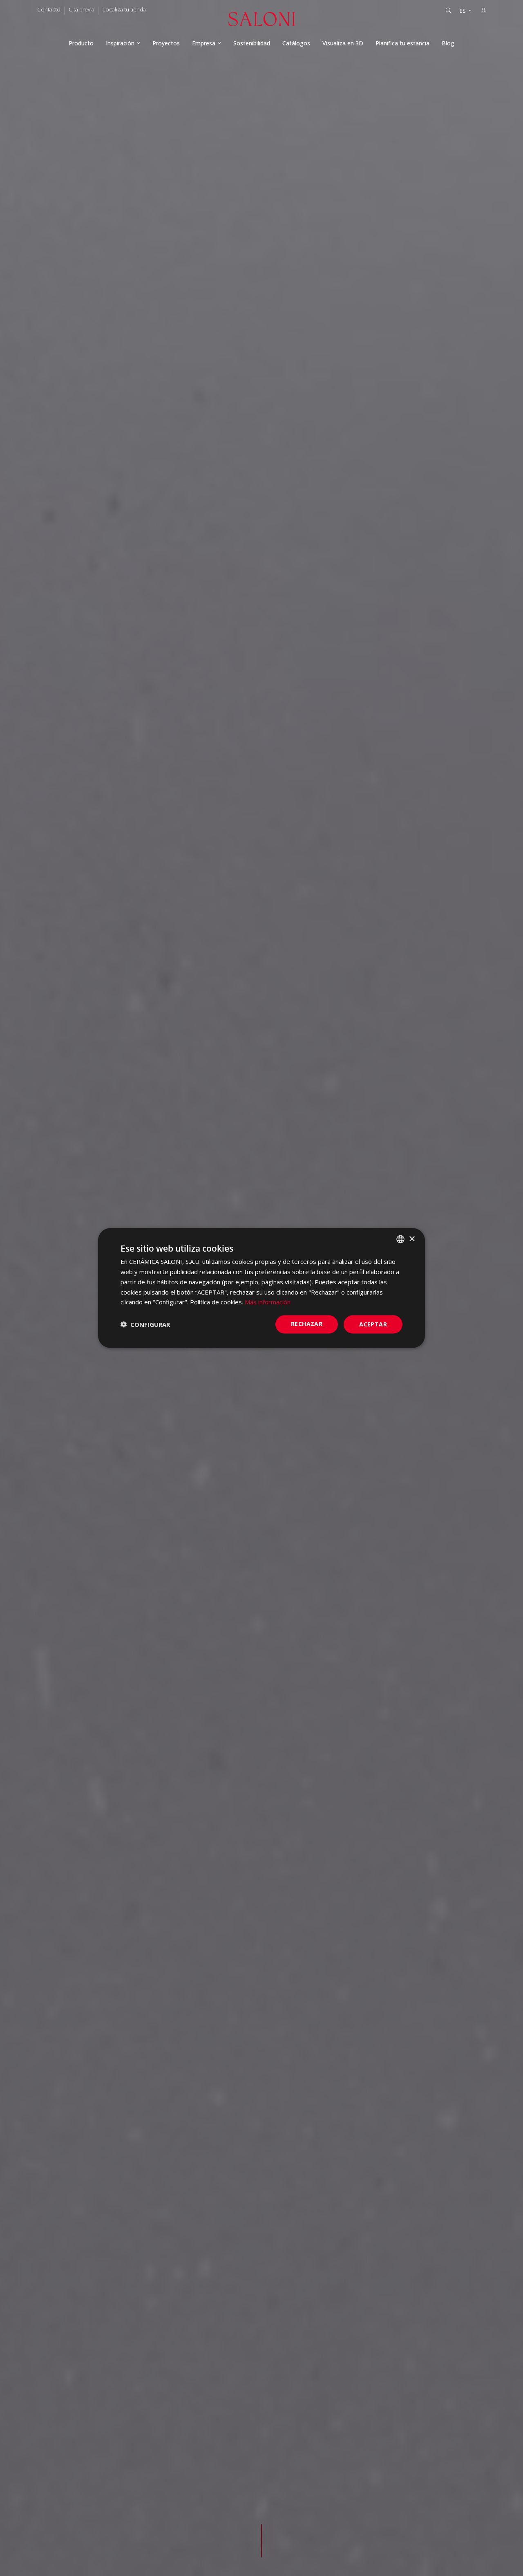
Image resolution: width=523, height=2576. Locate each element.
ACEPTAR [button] (373, 1324)
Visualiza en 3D (343, 43)
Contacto (49, 9)
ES (463, 11)
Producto (81, 43)
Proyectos (166, 43)
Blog (448, 43)
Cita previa (82, 9)
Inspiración (120, 43)
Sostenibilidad (252, 43)
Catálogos (296, 43)
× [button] (412, 1239)
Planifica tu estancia (402, 43)
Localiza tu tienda (124, 9)
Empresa (204, 43)
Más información (268, 1302)
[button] (145, 1324)
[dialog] (261, 1288)
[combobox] (400, 1239)
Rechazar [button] (307, 1324)
